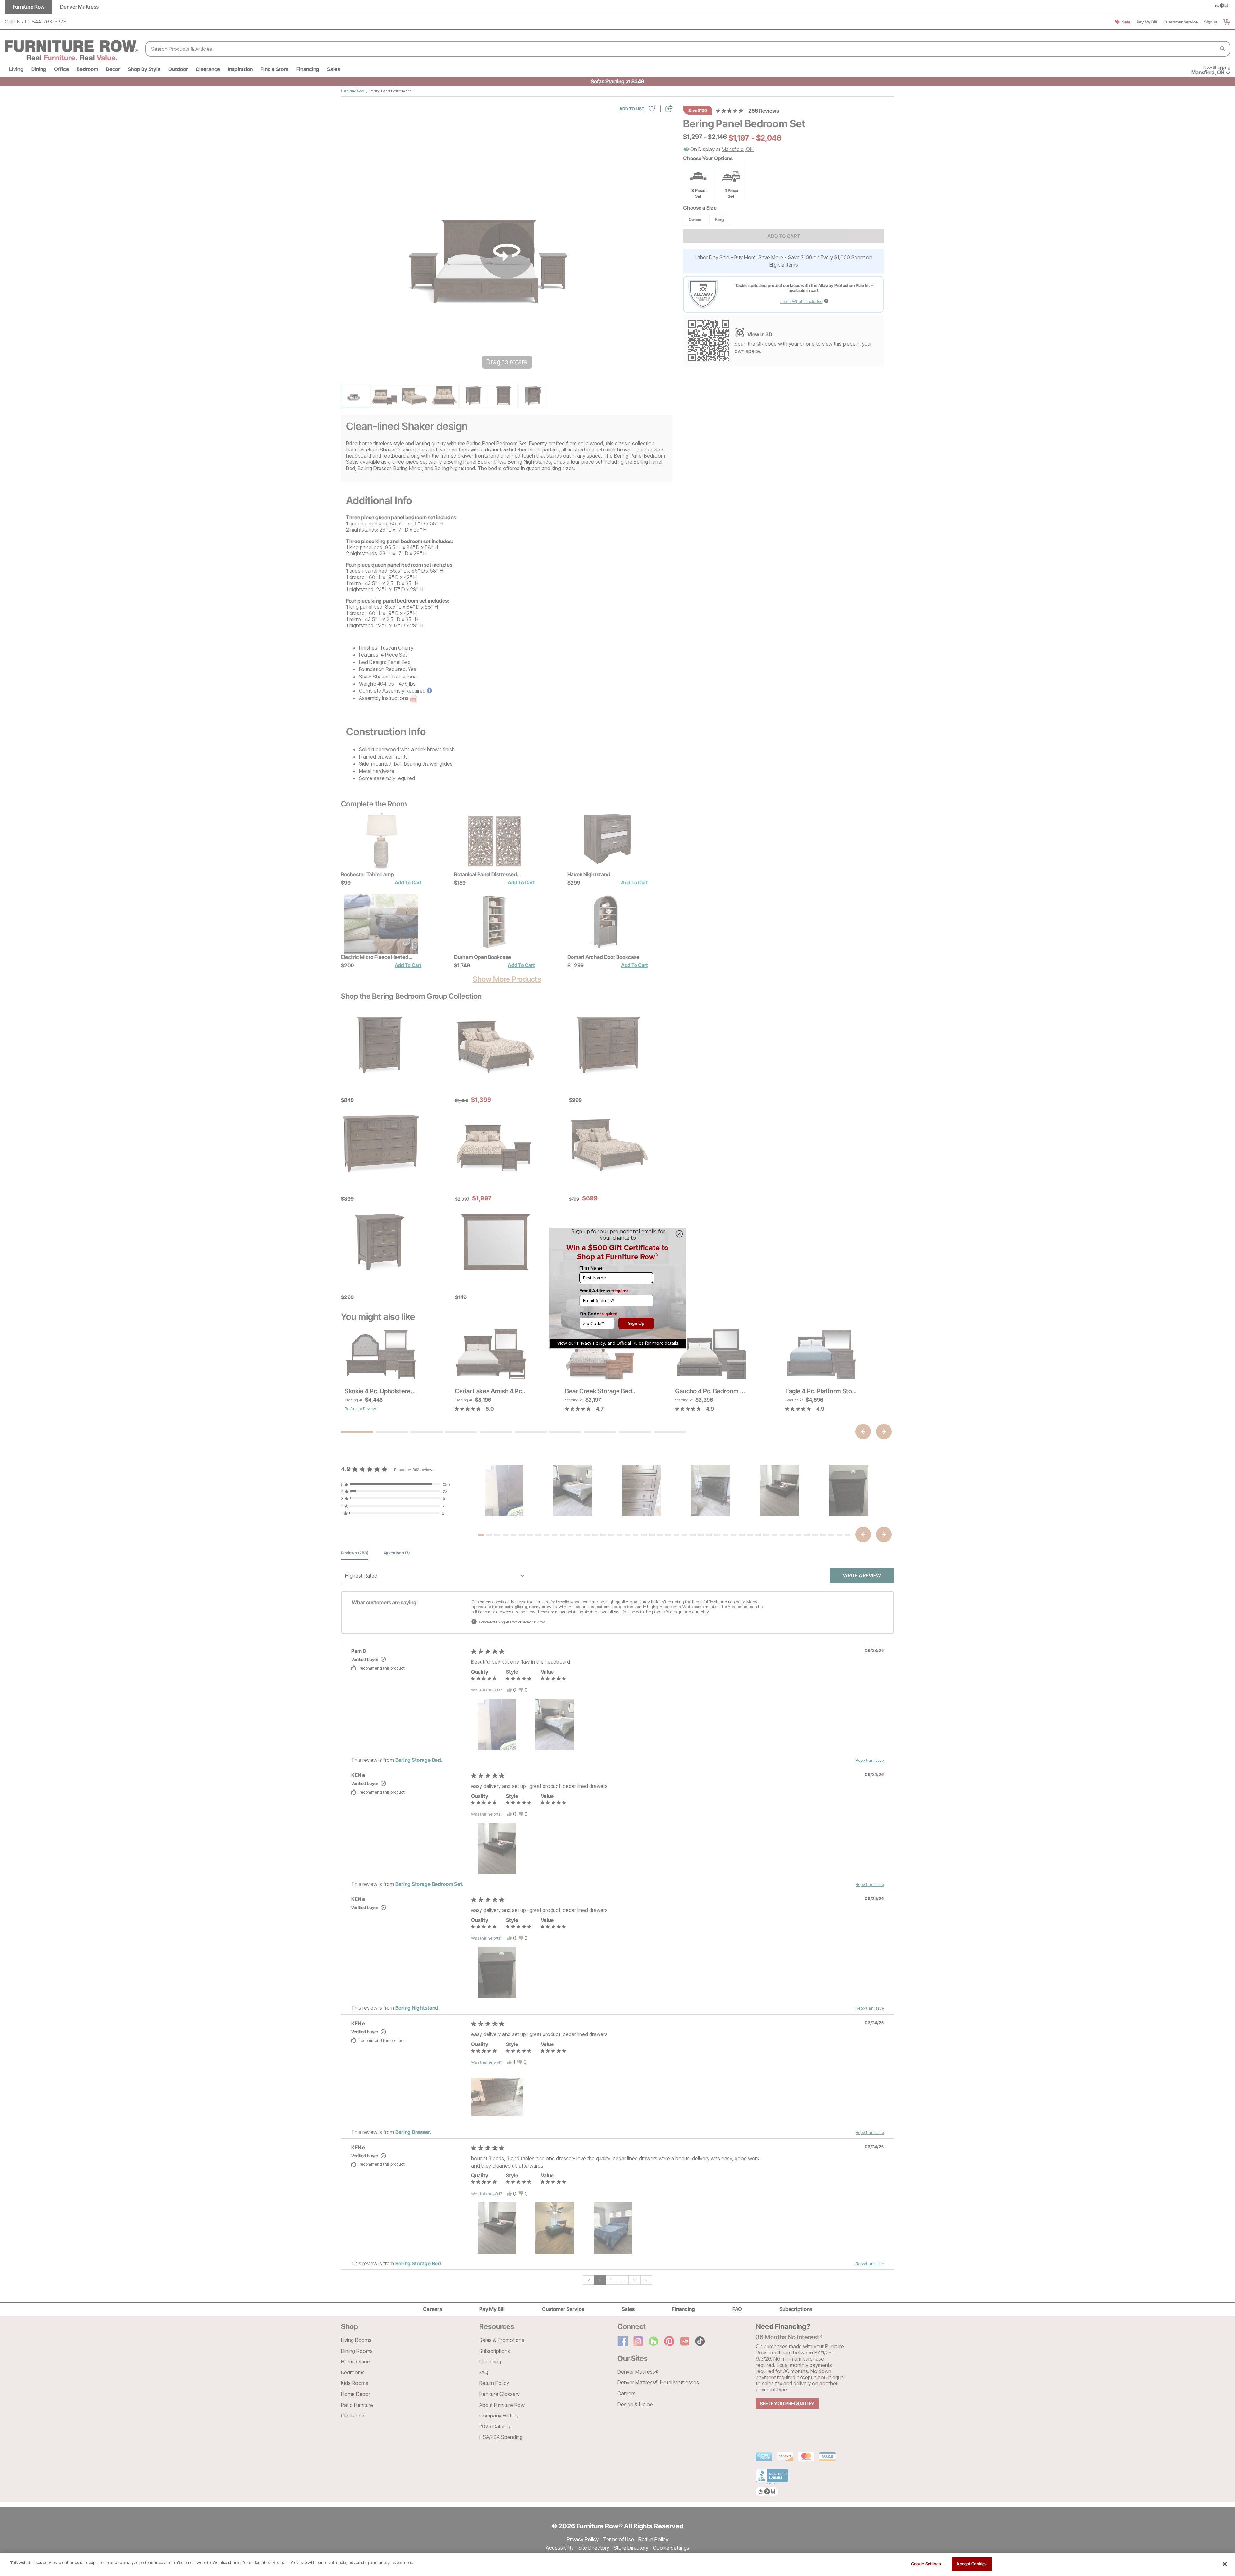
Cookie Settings (926, 2564)
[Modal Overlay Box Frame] (617, 1288)
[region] (617, 2565)
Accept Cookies (972, 2564)
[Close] (1225, 2564)
